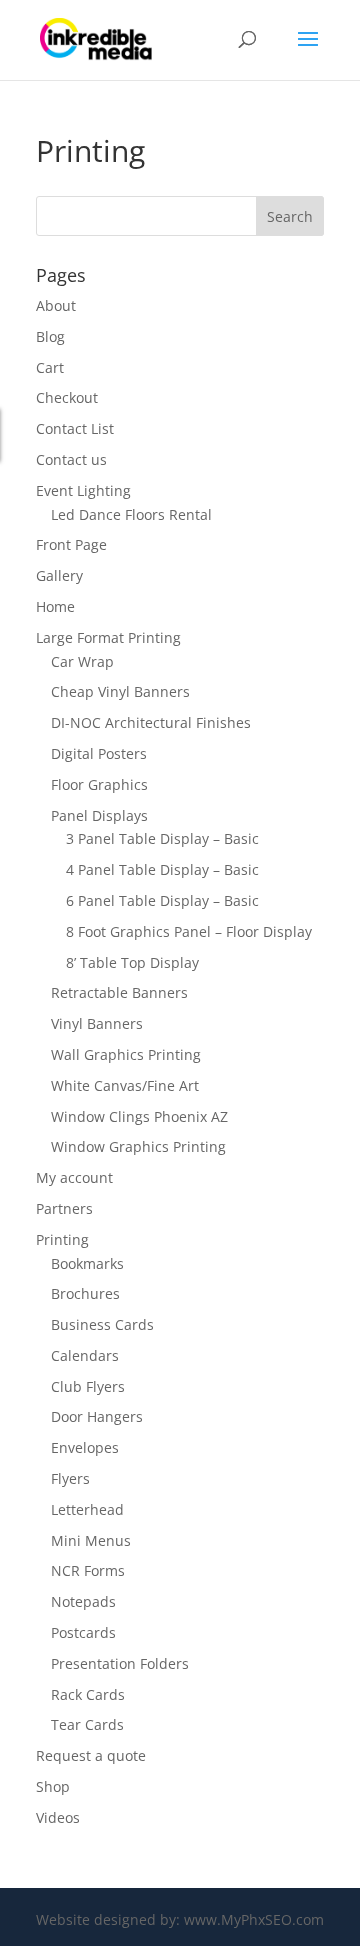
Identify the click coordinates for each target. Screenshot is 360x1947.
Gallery (59, 575)
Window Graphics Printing (138, 1146)
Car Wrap (82, 661)
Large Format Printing (108, 637)
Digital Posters (99, 753)
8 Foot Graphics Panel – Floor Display (189, 931)
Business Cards (102, 1324)
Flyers (70, 1478)
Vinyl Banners (97, 1023)
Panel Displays (99, 815)
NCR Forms (88, 1570)
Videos (58, 1817)
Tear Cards (87, 1724)
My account (74, 1177)
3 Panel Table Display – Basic (162, 838)
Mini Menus (91, 1540)
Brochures (85, 1293)
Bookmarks (87, 1263)
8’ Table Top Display (132, 962)
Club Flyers (88, 1386)
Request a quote (91, 1755)
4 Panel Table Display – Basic (162, 869)
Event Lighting (83, 490)
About (56, 305)
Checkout (67, 397)
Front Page (71, 544)
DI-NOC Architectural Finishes (151, 722)
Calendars (85, 1355)
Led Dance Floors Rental (131, 514)
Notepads (83, 1601)
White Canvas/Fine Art (125, 1085)
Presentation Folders (120, 1663)
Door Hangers (97, 1416)
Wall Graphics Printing (126, 1054)
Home (55, 606)
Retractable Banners (119, 992)
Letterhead (87, 1509)
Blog (50, 336)
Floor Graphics (99, 784)
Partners (64, 1208)
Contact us (71, 459)
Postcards (83, 1632)
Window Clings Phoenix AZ (139, 1116)
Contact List (75, 428)
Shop (53, 1786)
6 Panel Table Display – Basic (162, 900)
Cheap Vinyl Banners (120, 691)
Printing (62, 1239)
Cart (50, 367)
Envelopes (85, 1447)
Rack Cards (88, 1694)
